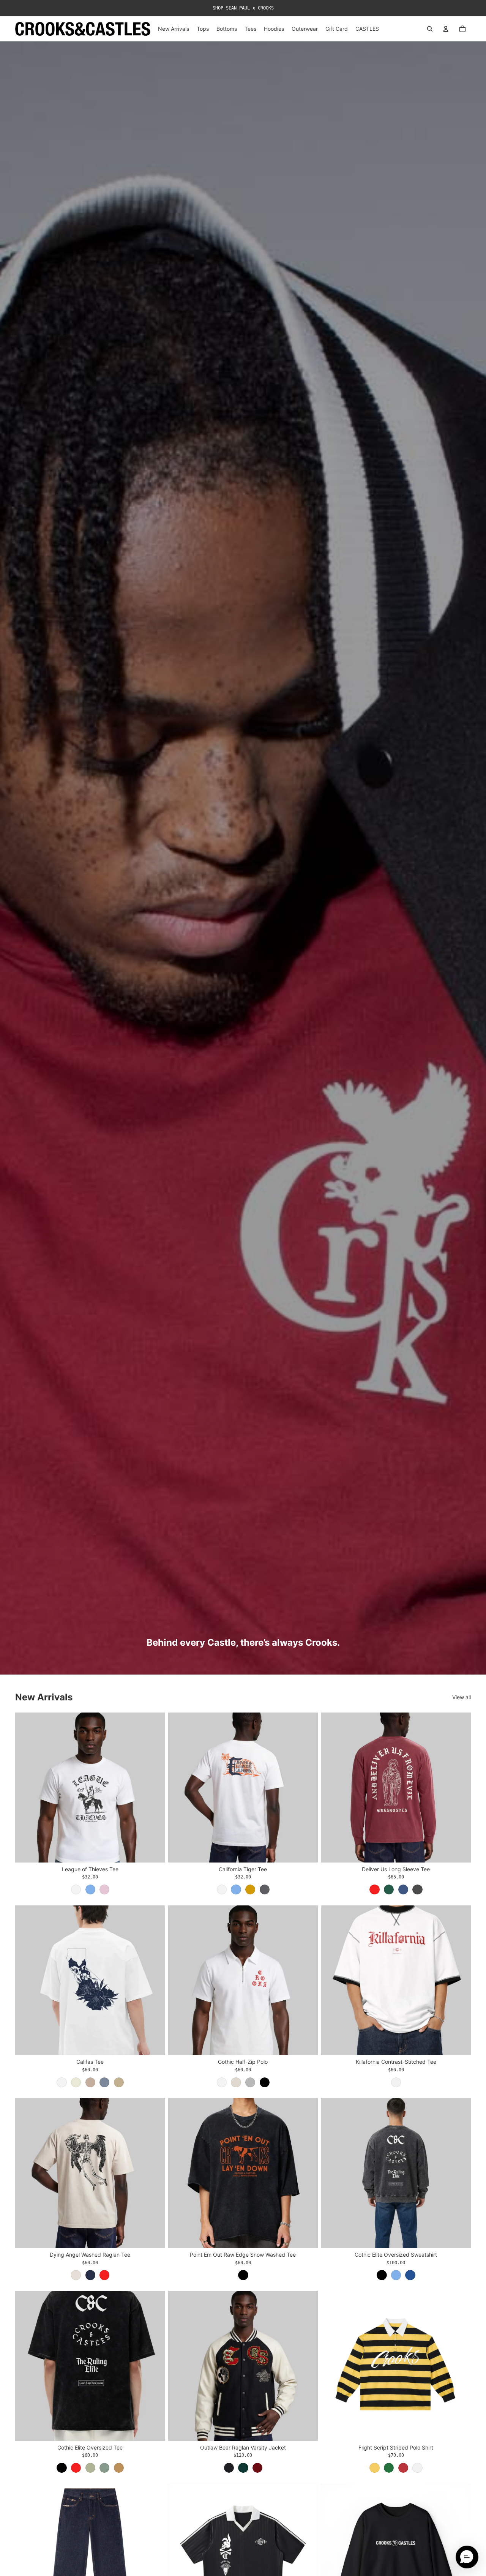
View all (462, 1697)
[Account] (446, 29)
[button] (467, 2557)
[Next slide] (154, 1787)
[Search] (430, 29)
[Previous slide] (27, 1787)
